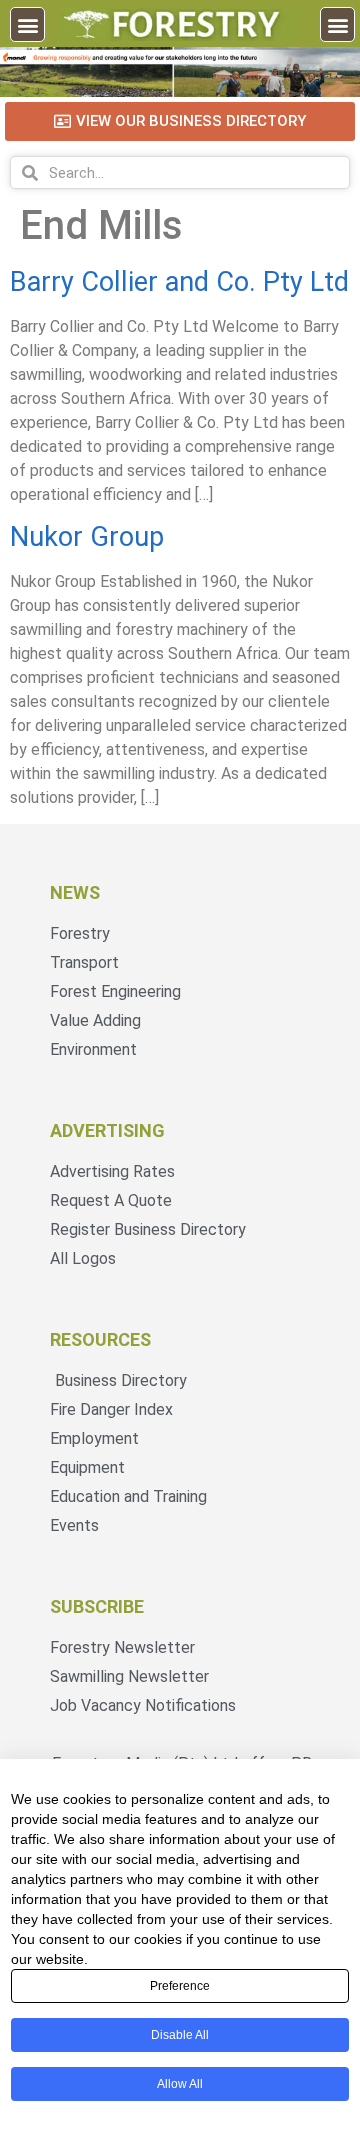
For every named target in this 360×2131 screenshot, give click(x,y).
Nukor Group (87, 537)
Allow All (180, 2084)
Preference (180, 1986)
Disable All (180, 2035)
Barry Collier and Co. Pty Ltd (179, 282)
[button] (27, 24)
